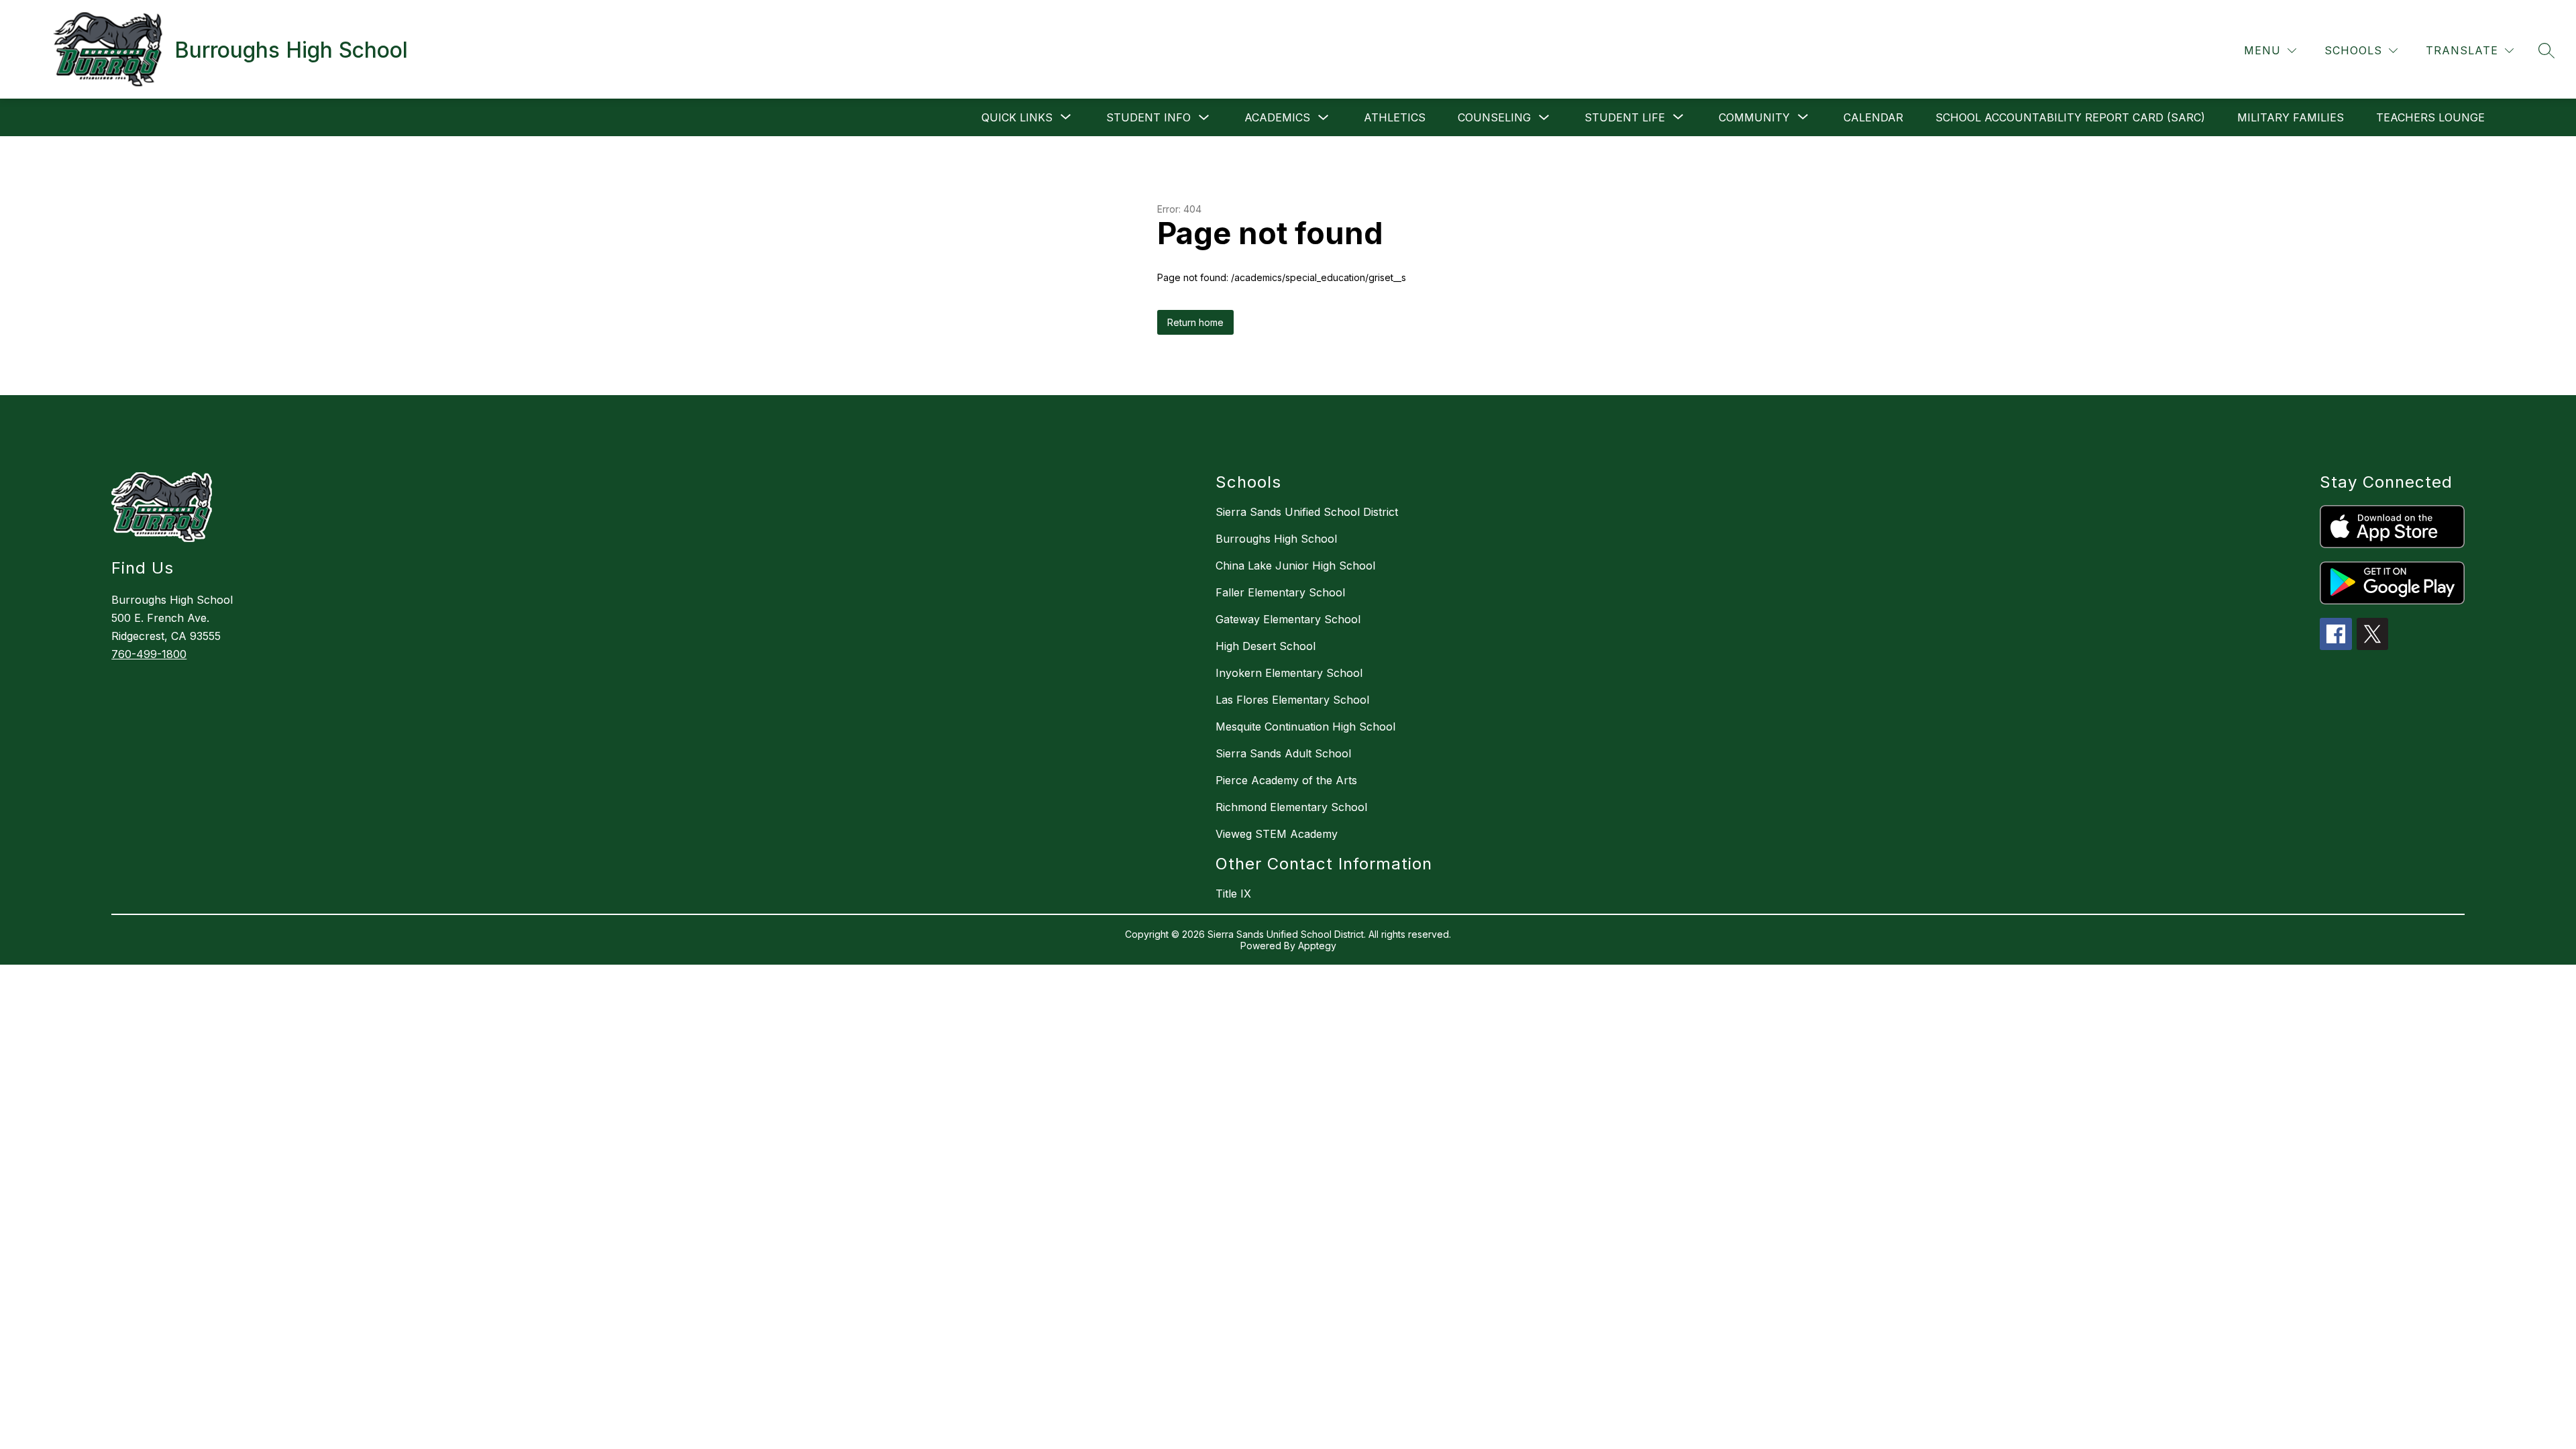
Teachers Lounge (2430, 117)
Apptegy (1317, 946)
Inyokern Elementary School (1289, 673)
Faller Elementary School (1280, 592)
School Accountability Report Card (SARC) (2070, 117)
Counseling (1494, 117)
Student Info (1148, 117)
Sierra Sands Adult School (1283, 753)
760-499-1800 (149, 654)
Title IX (1233, 894)
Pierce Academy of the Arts (1286, 780)
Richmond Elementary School (1291, 807)
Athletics (1395, 117)
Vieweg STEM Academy (1277, 834)
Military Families (2291, 117)
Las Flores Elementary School (1292, 700)
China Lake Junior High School (1295, 566)
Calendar (1873, 117)
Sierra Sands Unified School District (1307, 512)
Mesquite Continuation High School (1305, 727)
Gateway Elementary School (1288, 619)
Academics (1277, 117)
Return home (1195, 322)
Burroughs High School (1276, 539)
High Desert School (1266, 646)
